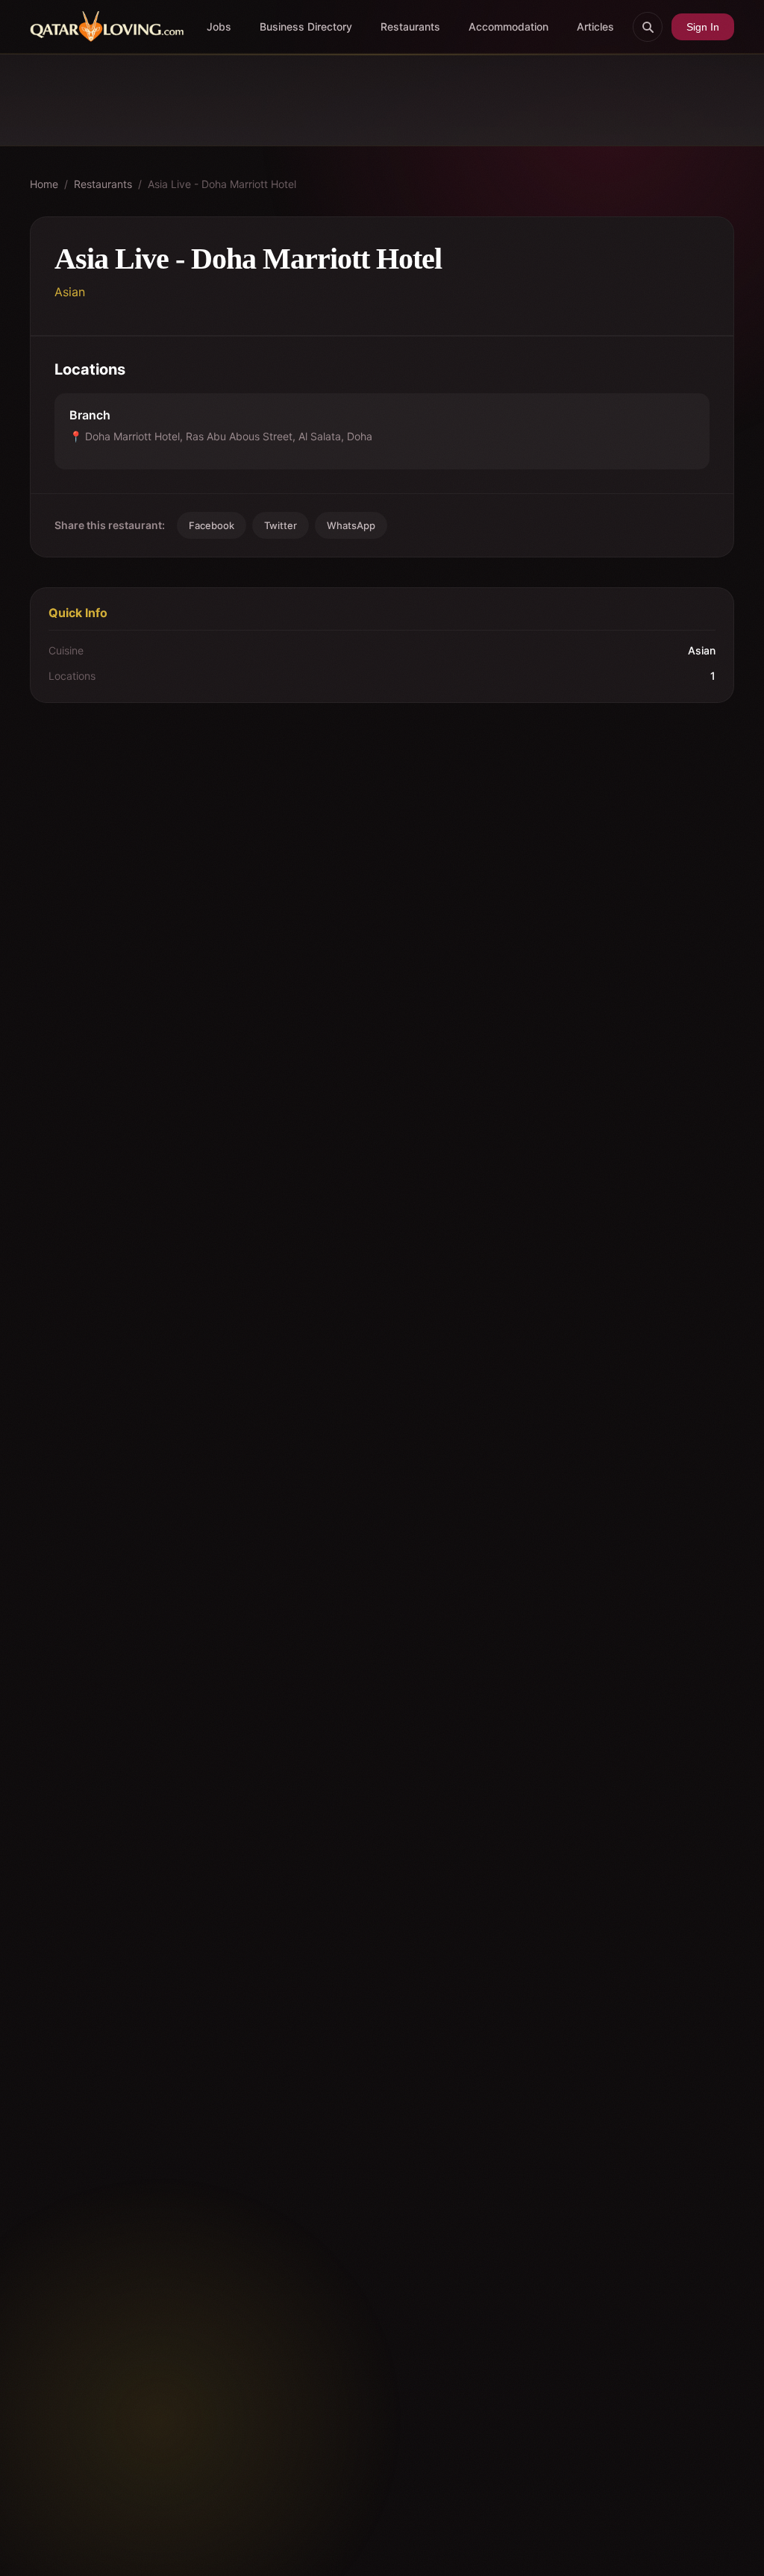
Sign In (703, 27)
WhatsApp (351, 525)
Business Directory (306, 26)
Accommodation (508, 26)
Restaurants (410, 26)
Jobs (219, 26)
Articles (595, 26)
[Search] (648, 27)
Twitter (281, 525)
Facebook (212, 525)
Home (44, 184)
